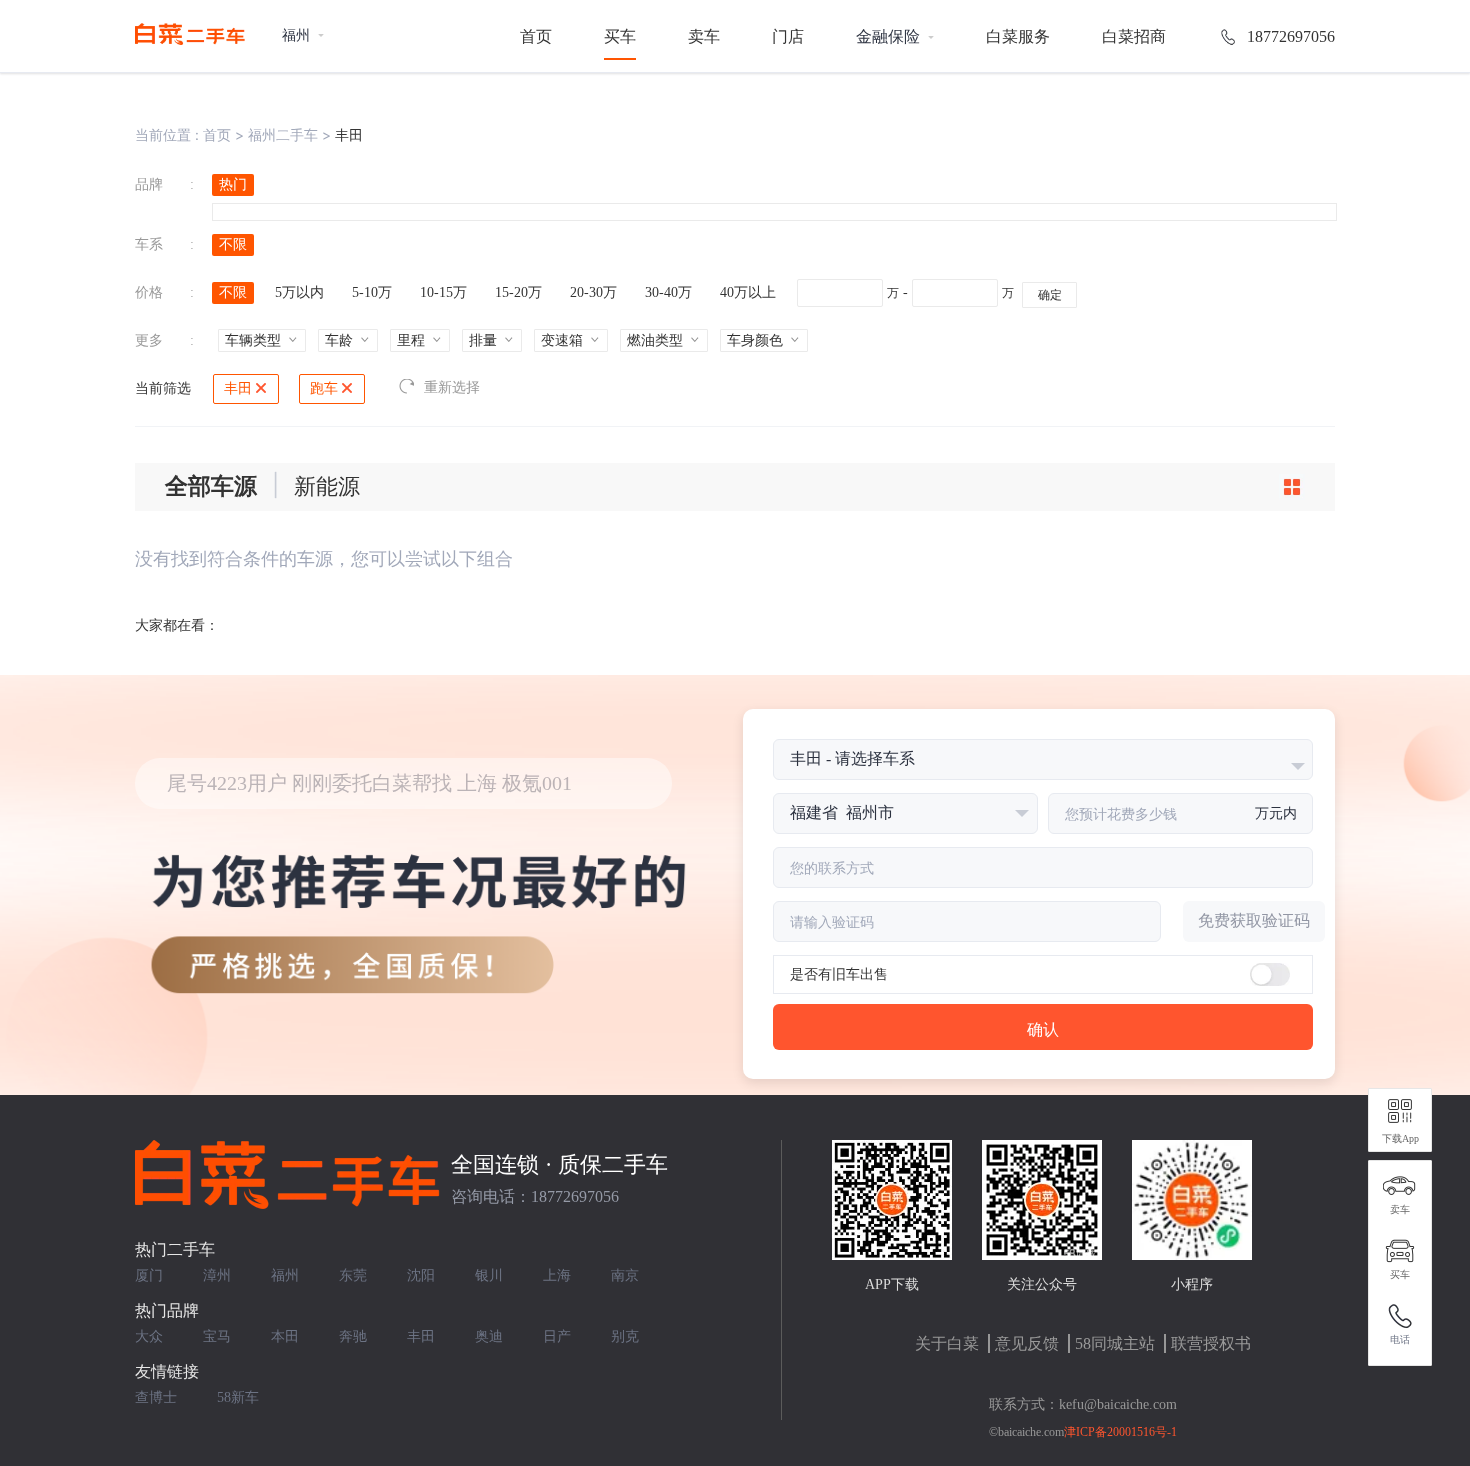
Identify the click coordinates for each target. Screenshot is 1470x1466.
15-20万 (518, 292)
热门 (233, 184)
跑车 (324, 388)
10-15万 (443, 292)
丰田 (238, 388)
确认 (1043, 1029)
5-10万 (372, 292)
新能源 (327, 486)
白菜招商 (1134, 36)
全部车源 (211, 486)
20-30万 (593, 292)
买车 (620, 36)
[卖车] (1400, 1186)
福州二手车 (283, 134)
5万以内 (299, 292)
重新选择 (452, 387)
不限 (233, 244)
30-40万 (668, 292)
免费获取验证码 (1254, 920)
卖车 (704, 36)
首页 (536, 36)
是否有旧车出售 (839, 974)
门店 (788, 36)
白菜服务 (1018, 36)
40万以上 (748, 292)
